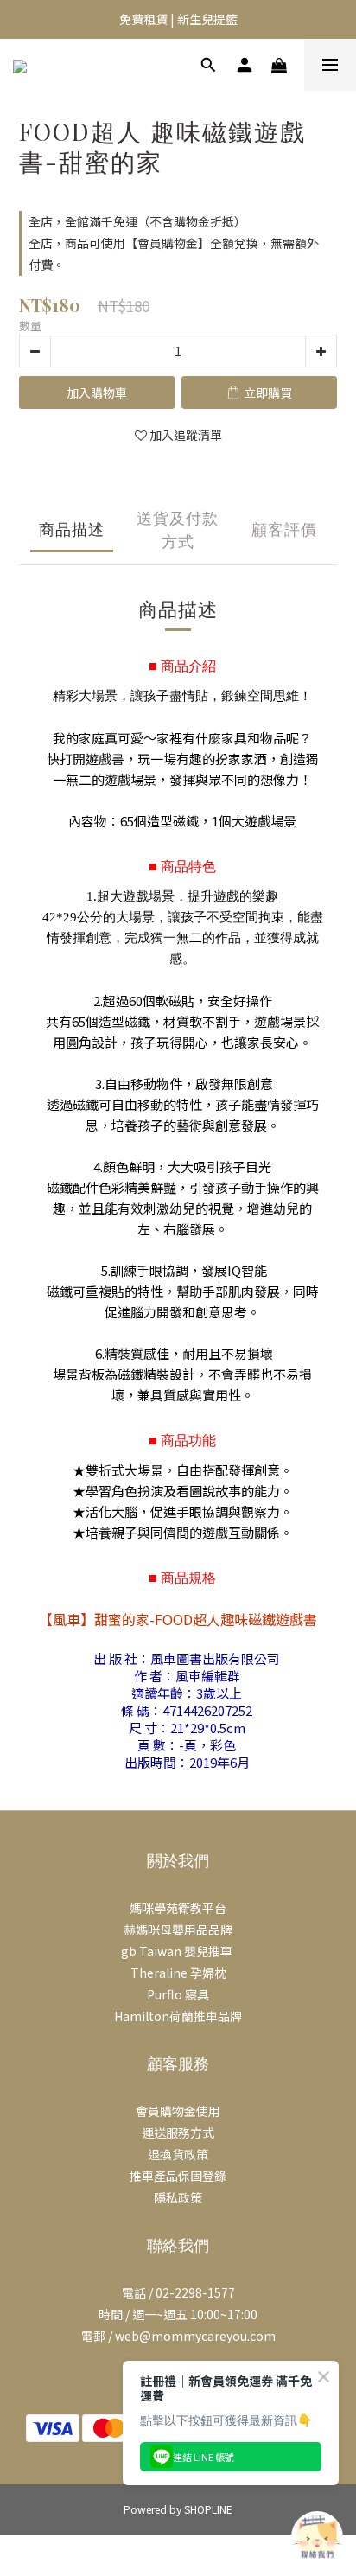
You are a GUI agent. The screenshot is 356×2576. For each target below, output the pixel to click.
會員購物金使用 (178, 2111)
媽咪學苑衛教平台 (178, 1908)
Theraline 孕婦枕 (178, 1973)
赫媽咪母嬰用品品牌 (178, 1929)
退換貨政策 (178, 2154)
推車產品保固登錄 (178, 2176)
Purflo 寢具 (178, 1994)
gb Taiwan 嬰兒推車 (178, 1951)
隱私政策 (178, 2197)
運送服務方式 (178, 2133)
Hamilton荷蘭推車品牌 (178, 2016)
